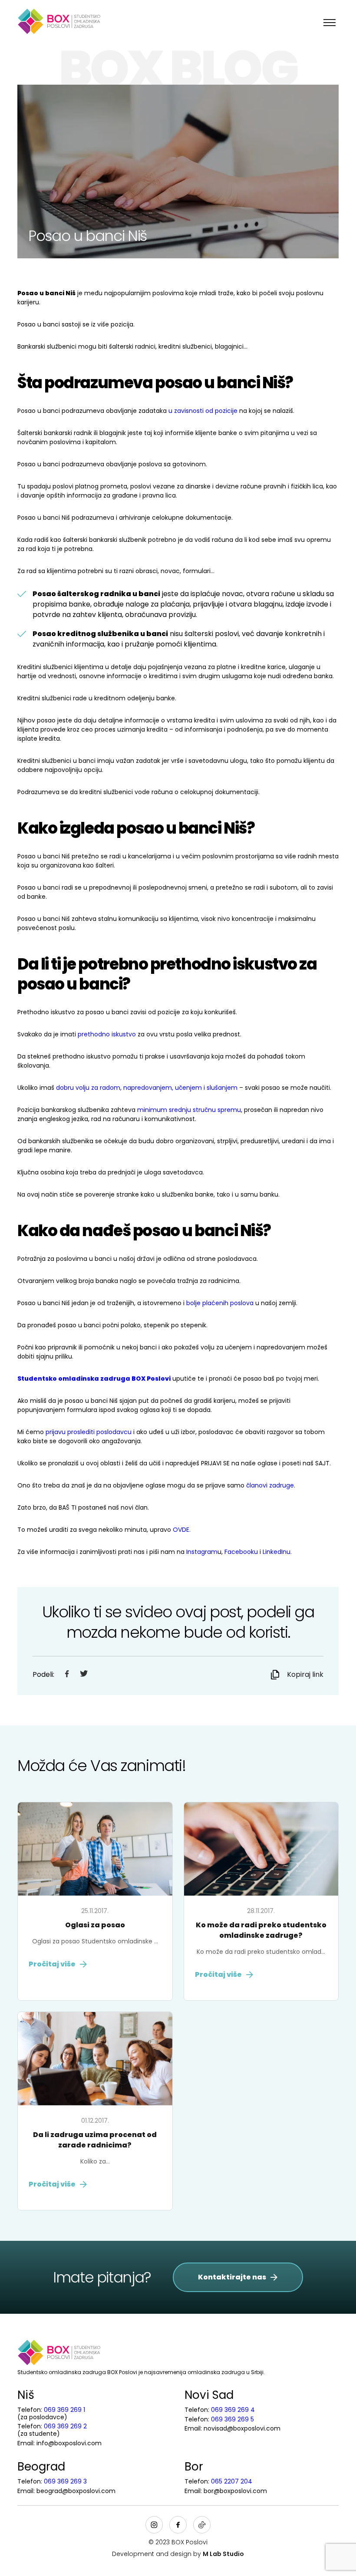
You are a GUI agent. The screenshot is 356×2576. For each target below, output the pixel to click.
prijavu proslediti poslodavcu (89, 1432)
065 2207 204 (232, 2481)
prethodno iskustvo (107, 1034)
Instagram (202, 1552)
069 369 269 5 (232, 2419)
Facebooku (241, 1552)
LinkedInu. (277, 1552)
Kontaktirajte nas (232, 2277)
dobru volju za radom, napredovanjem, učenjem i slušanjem (147, 1088)
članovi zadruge (270, 1485)
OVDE (181, 1530)
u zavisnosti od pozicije (203, 411)
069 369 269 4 (233, 2410)
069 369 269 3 (65, 2481)
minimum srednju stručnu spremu (189, 1110)
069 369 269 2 (65, 2426)
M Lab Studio (223, 2554)
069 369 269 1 (64, 2410)
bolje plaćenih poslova (220, 1303)
